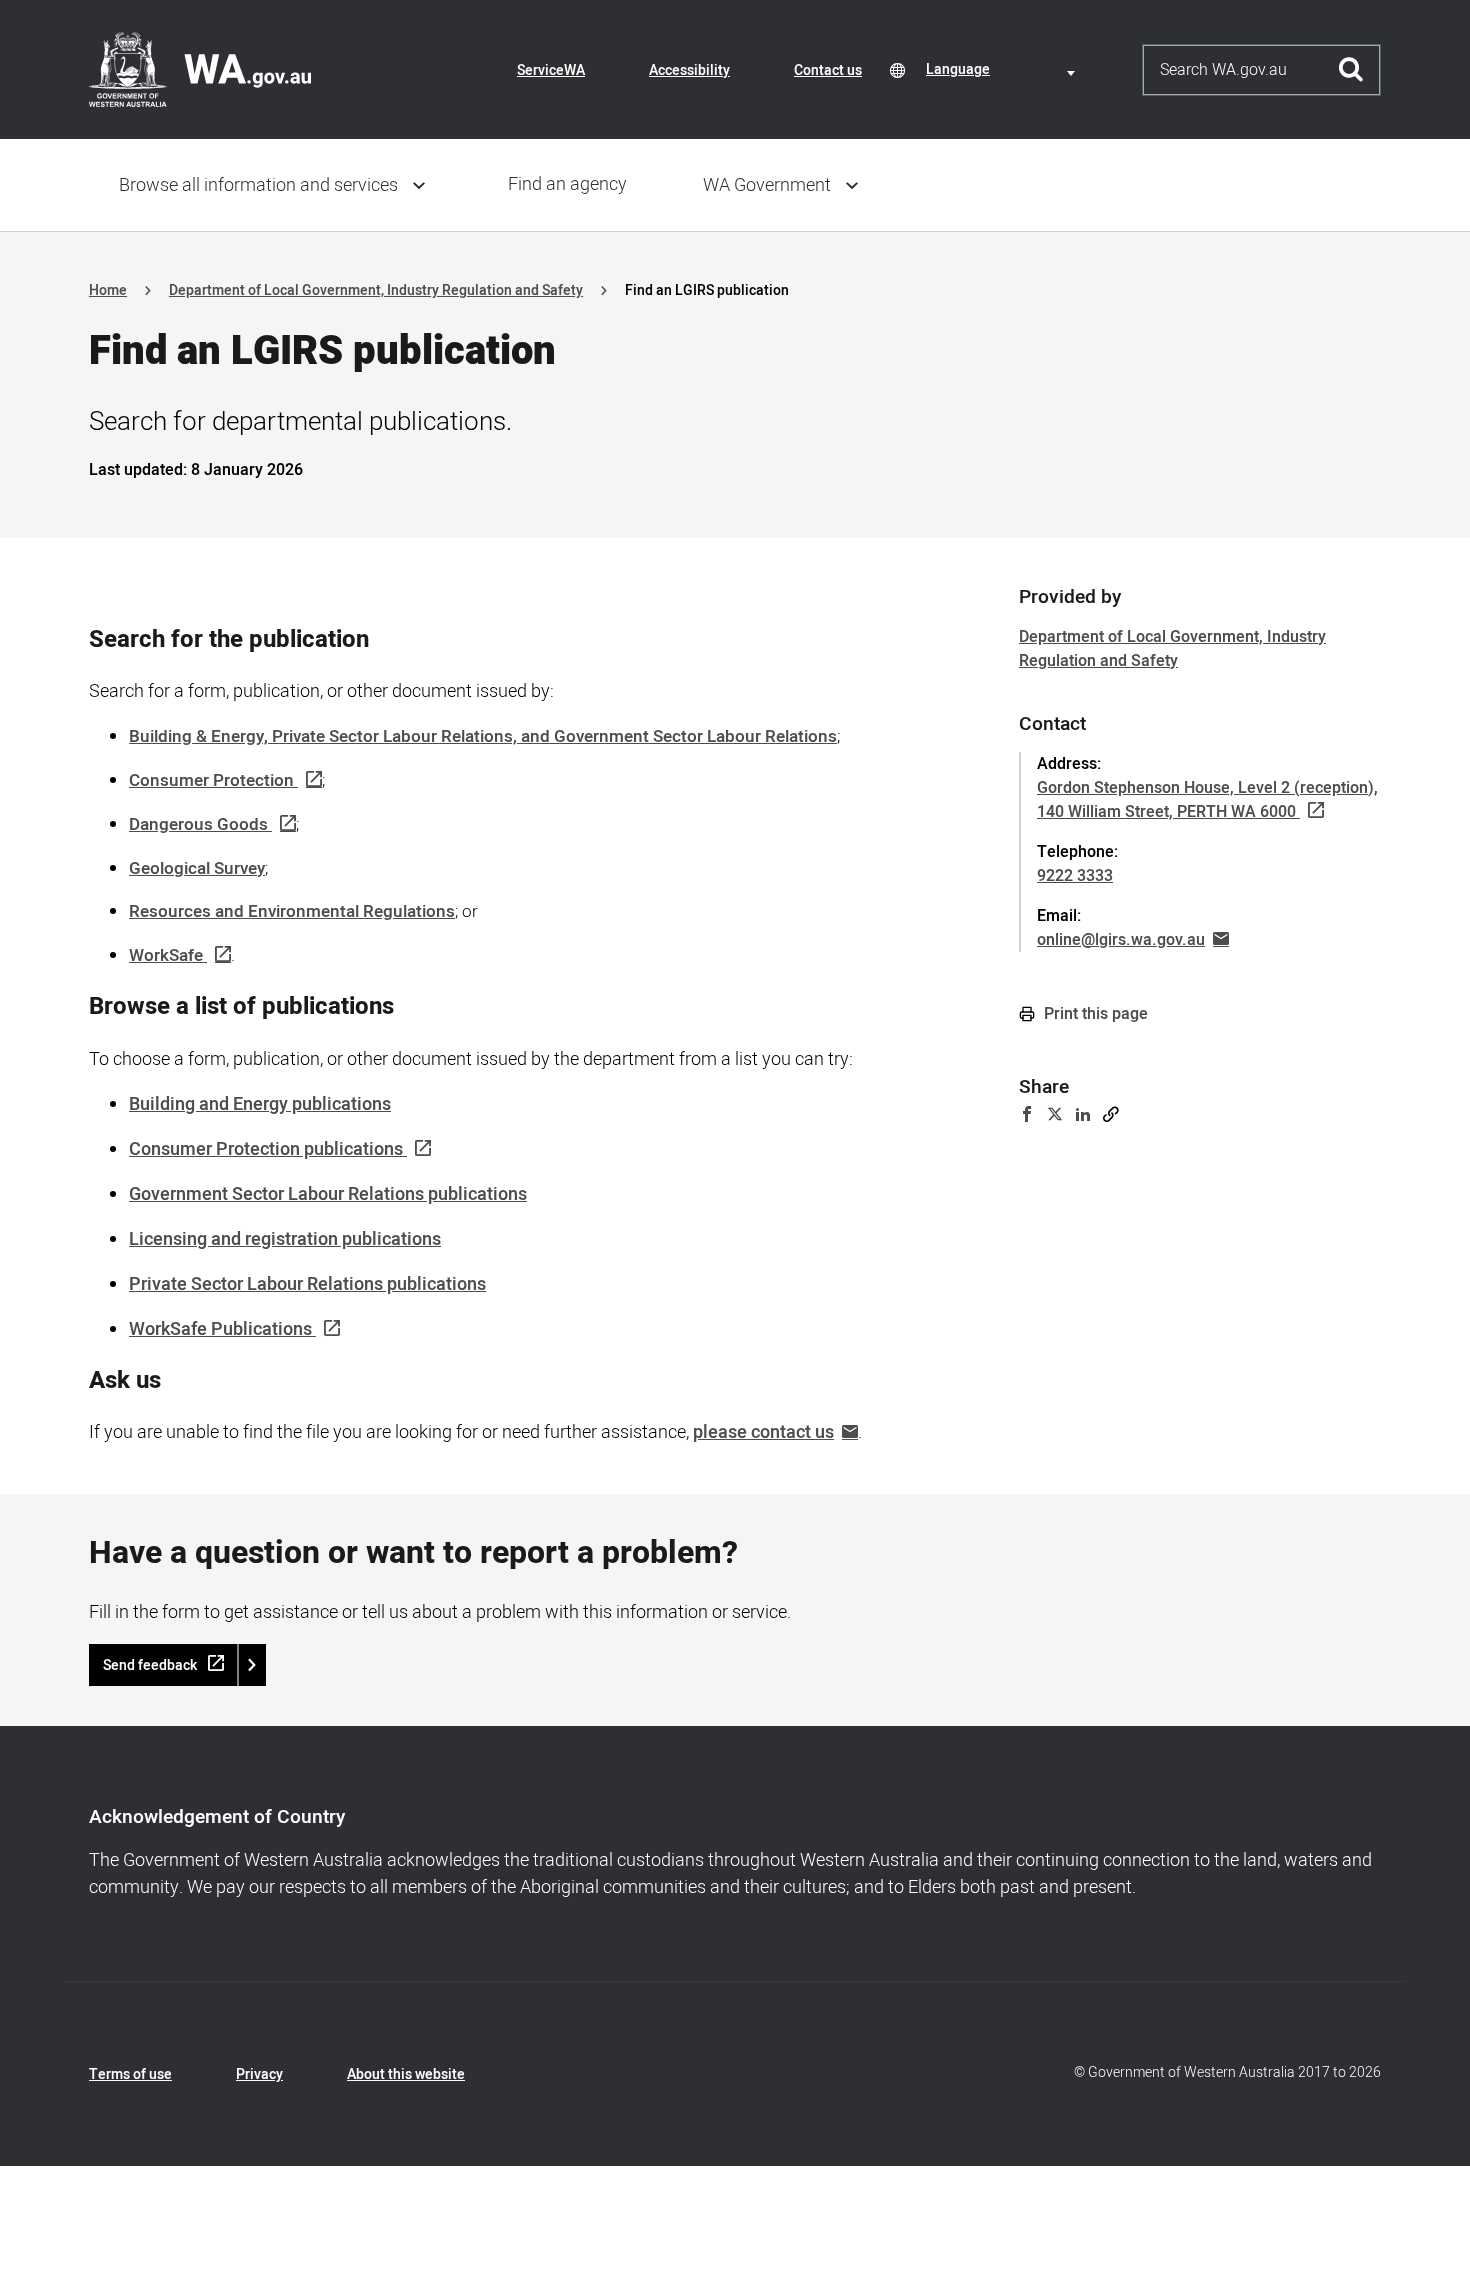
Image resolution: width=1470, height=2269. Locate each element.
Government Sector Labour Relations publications (328, 1194)
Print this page (1094, 1014)
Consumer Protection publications (266, 1149)
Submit (1351, 70)
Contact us (828, 70)
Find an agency (567, 184)
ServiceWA (551, 70)
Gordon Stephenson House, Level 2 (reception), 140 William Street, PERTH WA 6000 (1207, 800)
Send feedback (150, 1665)
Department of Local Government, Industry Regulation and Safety (376, 290)
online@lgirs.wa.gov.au (1121, 940)
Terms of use (130, 2074)
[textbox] (1004, 69)
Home (108, 290)
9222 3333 (1075, 876)
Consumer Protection (211, 780)
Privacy (259, 2074)
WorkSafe (166, 955)
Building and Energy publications (260, 1104)
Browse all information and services (258, 185)
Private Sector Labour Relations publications (307, 1284)
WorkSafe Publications (220, 1329)
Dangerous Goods (198, 824)
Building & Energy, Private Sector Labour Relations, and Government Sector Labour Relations (483, 736)
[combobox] (1004, 69)
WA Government (767, 185)
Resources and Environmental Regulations (292, 911)
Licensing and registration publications (285, 1239)
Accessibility (689, 70)
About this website (406, 2074)
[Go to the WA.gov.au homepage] (200, 69)
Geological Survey (197, 868)
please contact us (763, 1432)
